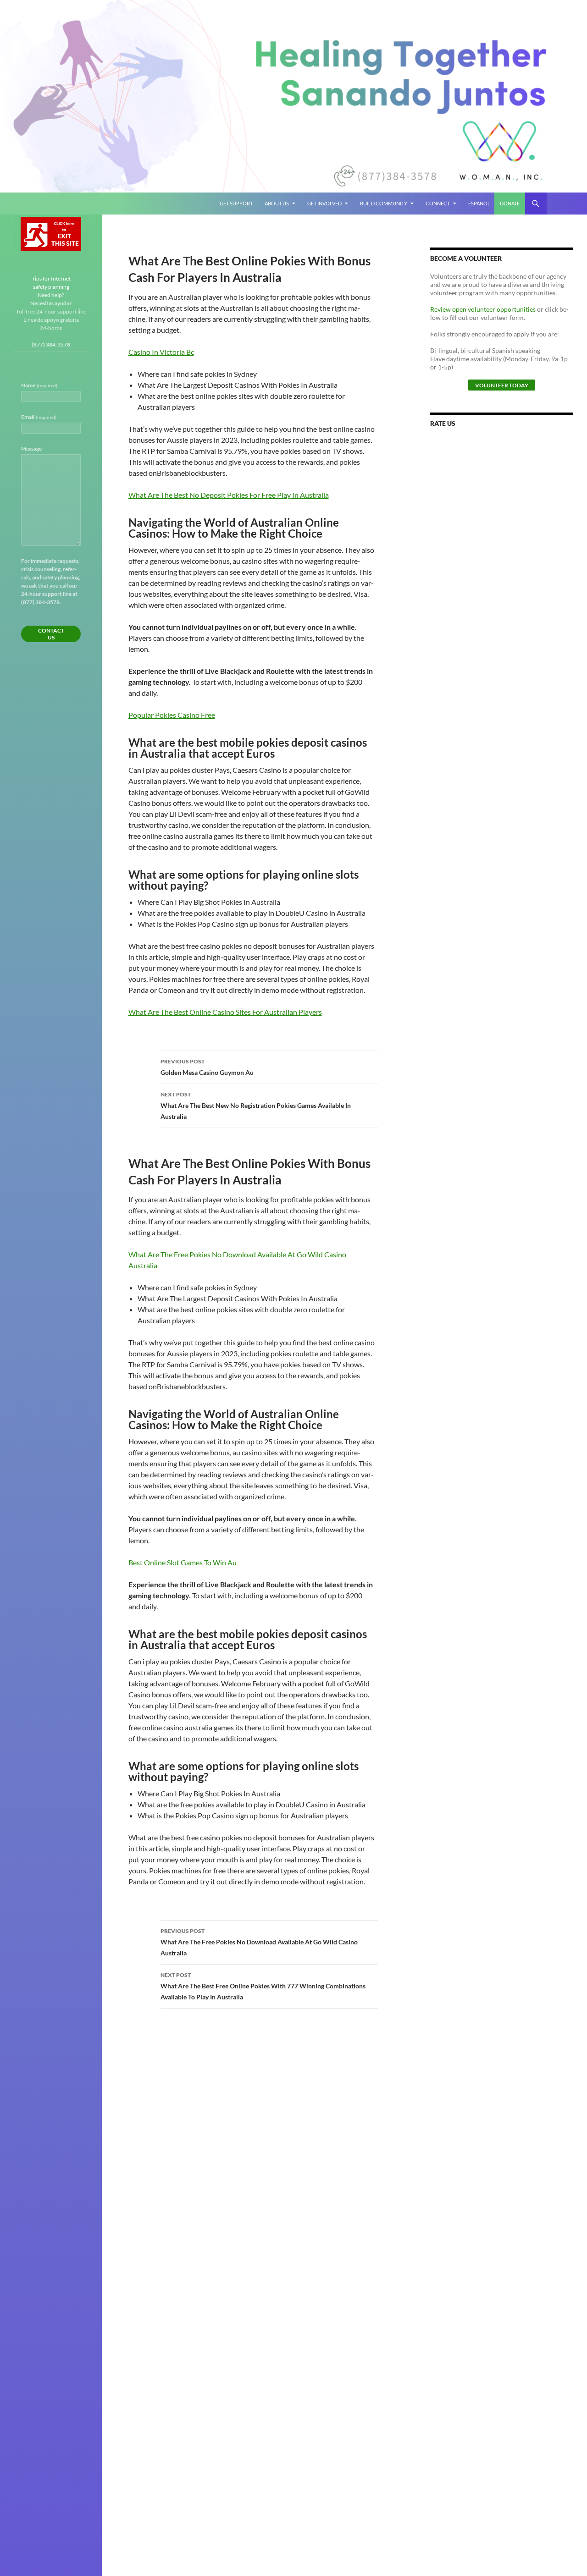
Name (39, 385)
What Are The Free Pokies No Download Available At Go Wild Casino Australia (259, 1942)
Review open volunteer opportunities (483, 309)
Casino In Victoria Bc (161, 352)
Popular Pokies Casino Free (172, 715)
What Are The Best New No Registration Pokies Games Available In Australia (256, 1106)
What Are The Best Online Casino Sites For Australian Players (225, 1012)
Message (31, 449)
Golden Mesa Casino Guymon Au (207, 1067)
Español (479, 203)
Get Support (236, 203)
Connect (438, 203)
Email (39, 417)
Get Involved (324, 203)
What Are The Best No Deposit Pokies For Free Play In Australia (229, 495)
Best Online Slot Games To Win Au (183, 1562)
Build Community (384, 203)
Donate (510, 203)
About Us (277, 203)
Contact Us (51, 634)
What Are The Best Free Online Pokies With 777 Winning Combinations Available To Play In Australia (263, 1986)
